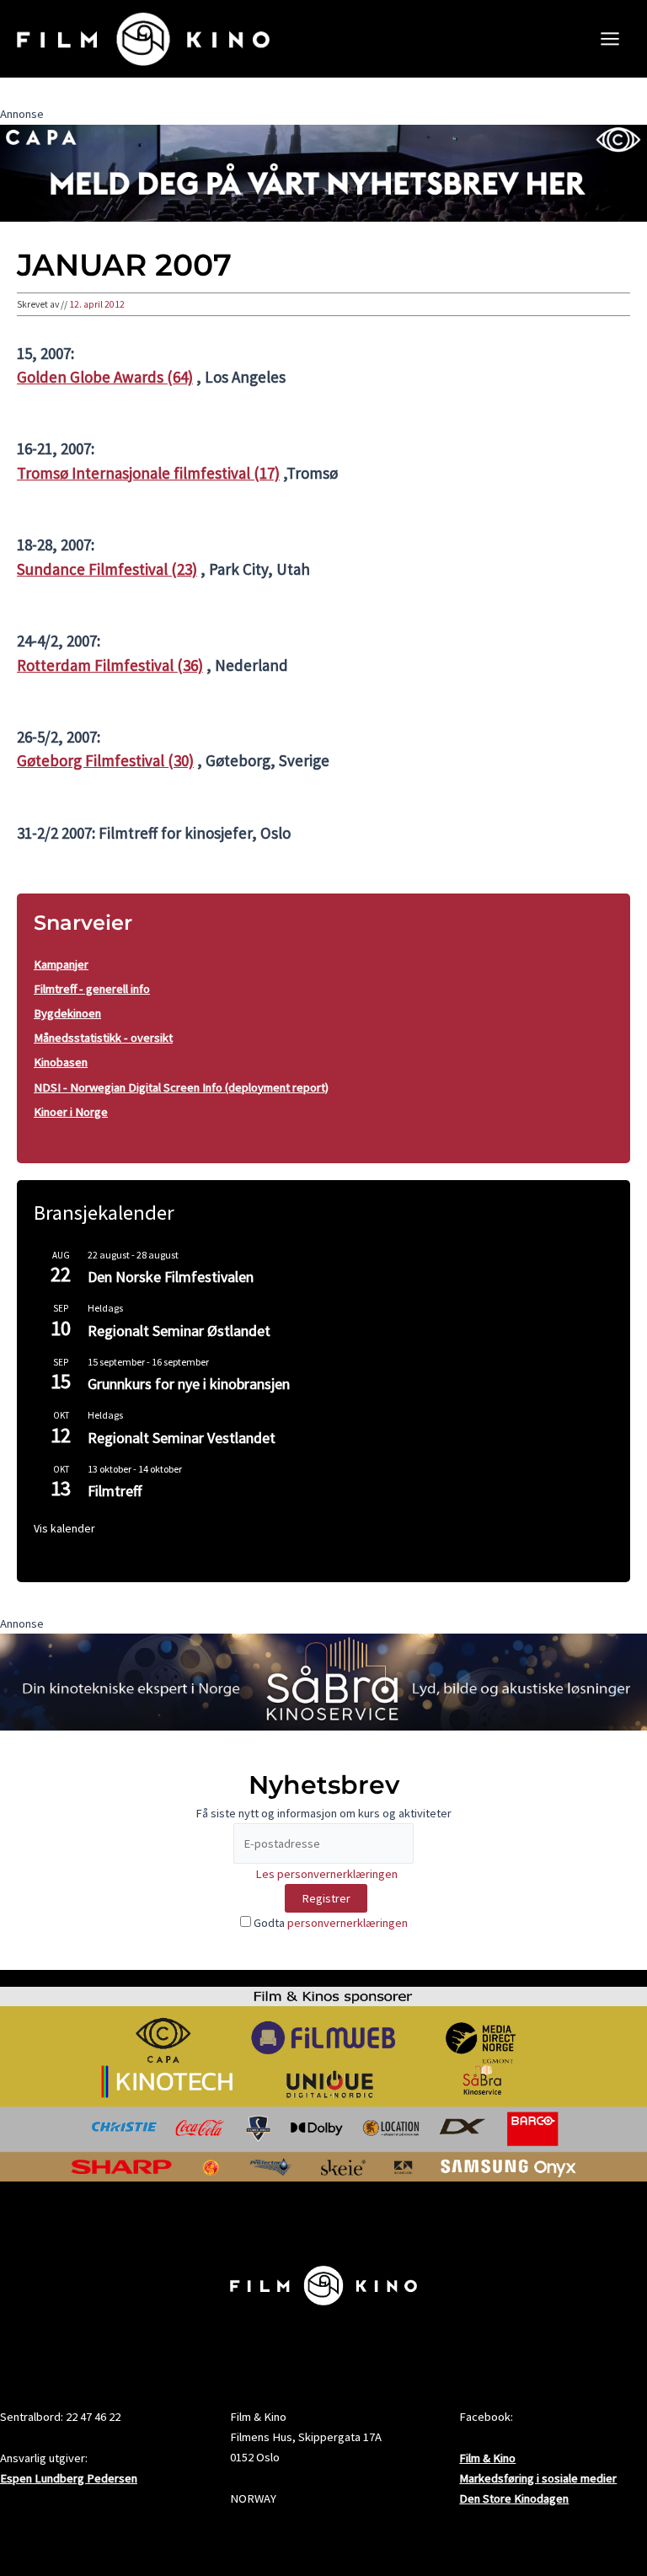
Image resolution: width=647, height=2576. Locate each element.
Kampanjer (61, 964)
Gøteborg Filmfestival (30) (105, 760)
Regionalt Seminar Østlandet (179, 1331)
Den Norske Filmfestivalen (171, 1277)
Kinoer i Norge (71, 1112)
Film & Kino (487, 2458)
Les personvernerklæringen (326, 1874)
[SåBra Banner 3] (323, 1681)
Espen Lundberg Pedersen (69, 2478)
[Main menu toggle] (610, 39)
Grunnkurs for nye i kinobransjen (189, 1384)
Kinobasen (61, 1062)
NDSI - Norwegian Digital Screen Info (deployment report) (181, 1087)
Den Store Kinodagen (514, 2498)
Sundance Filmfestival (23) (107, 569)
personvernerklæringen (348, 1923)
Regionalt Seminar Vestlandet (182, 1438)
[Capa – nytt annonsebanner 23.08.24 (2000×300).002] (323, 172)
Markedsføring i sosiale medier (538, 2478)
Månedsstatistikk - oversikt (103, 1038)
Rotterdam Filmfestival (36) (110, 665)
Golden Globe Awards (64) (105, 377)
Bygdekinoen (67, 1013)
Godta (329, 1923)
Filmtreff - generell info (92, 989)
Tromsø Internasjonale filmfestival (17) (148, 473)
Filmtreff (115, 1491)
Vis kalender (64, 1528)
